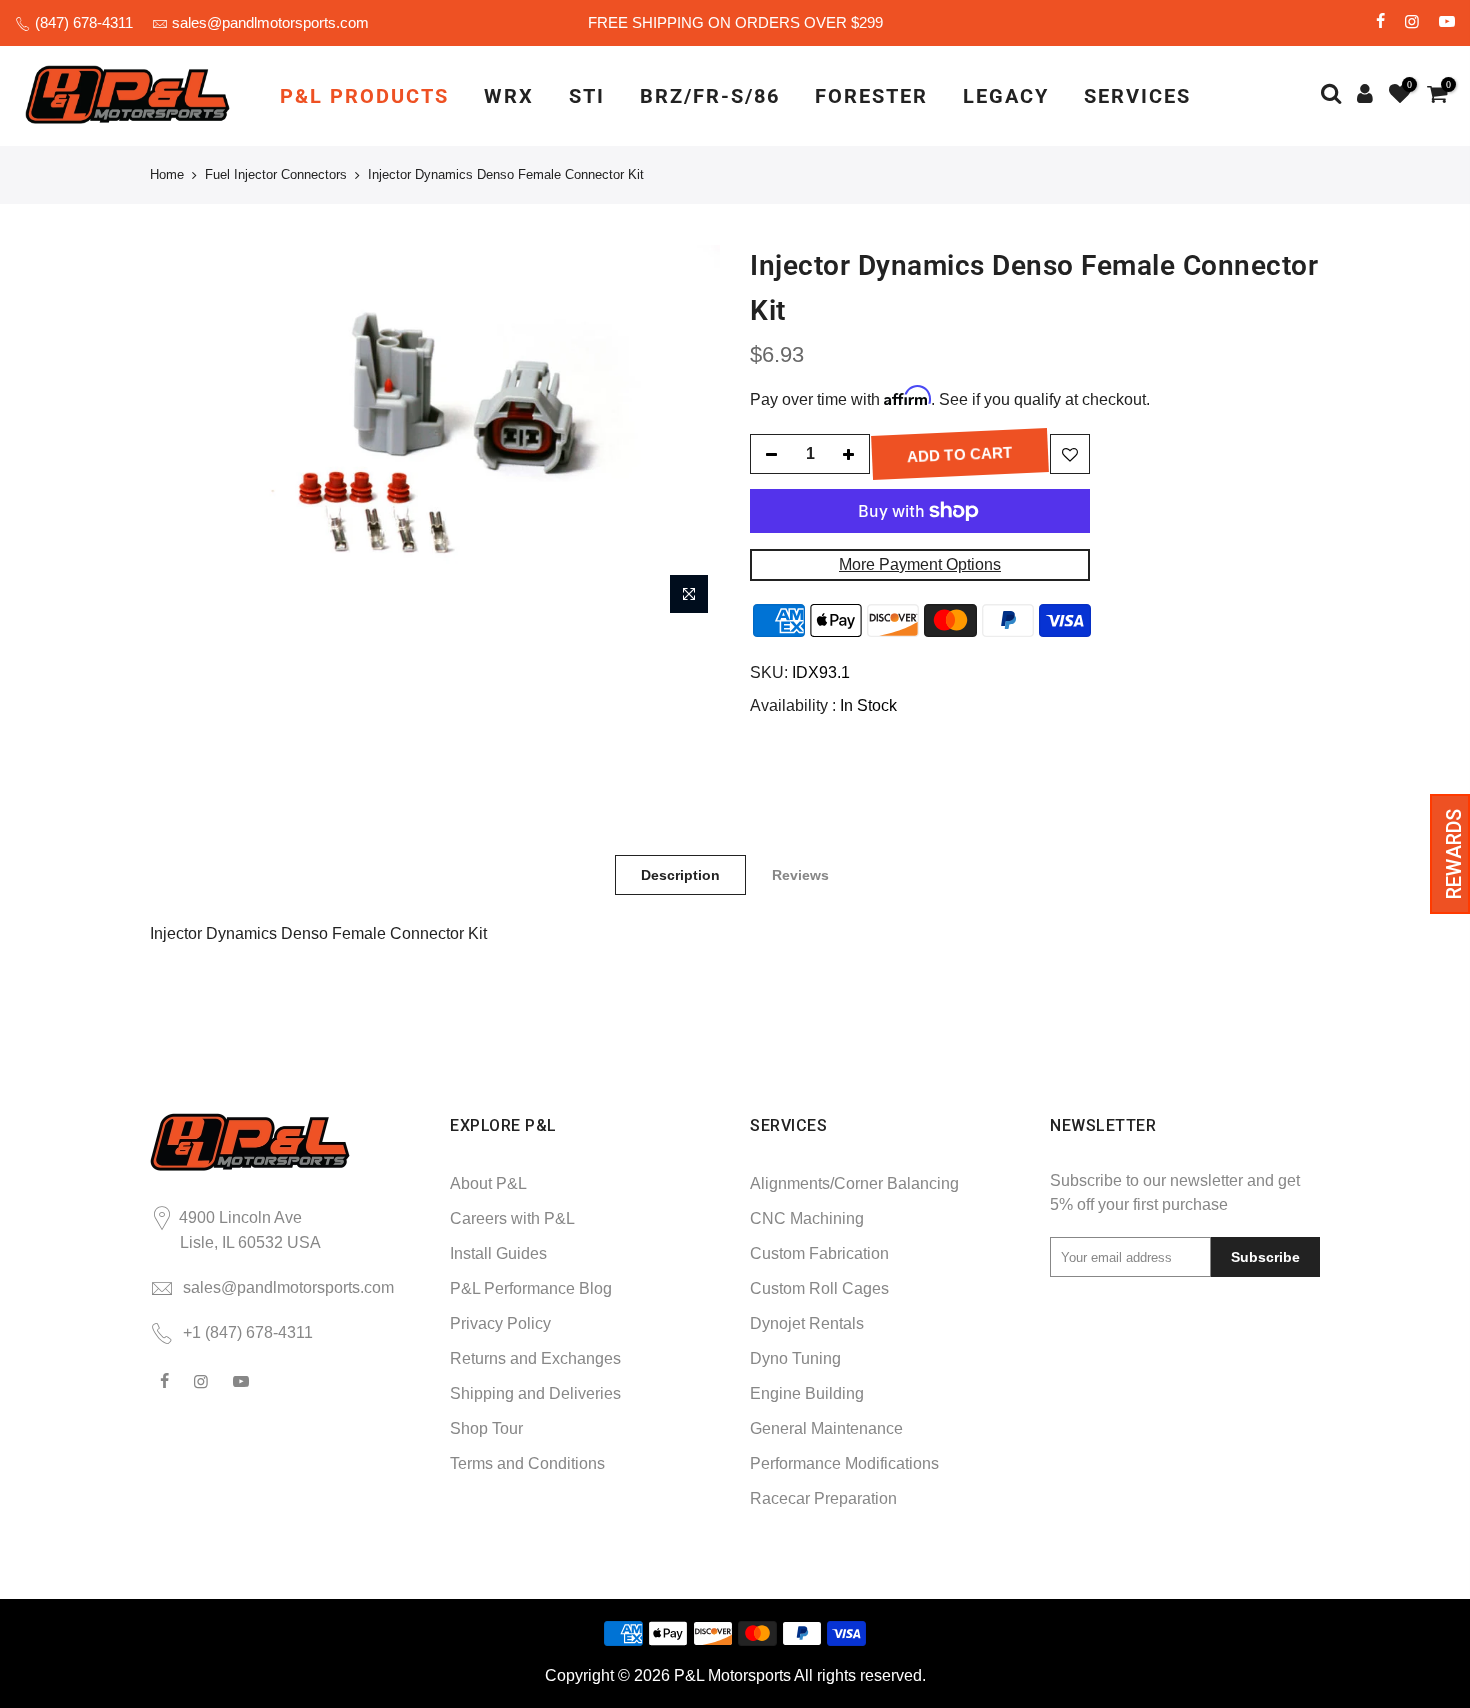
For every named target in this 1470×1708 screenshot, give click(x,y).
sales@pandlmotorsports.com (270, 22)
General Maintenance (826, 1428)
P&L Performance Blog (531, 1288)
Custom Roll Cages (819, 1288)
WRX (509, 96)
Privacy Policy (500, 1323)
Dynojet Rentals (807, 1323)
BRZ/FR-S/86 (710, 96)
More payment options (920, 564)
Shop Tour (486, 1428)
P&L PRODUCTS (364, 96)
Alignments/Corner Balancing (854, 1183)
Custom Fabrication (819, 1253)
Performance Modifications (844, 1463)
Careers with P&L (512, 1218)
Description (680, 875)
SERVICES (1137, 96)
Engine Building (807, 1393)
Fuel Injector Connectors (276, 174)
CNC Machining (807, 1218)
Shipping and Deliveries (535, 1393)
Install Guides (498, 1253)
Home (167, 174)
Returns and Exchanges (535, 1358)
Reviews (800, 875)
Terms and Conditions (527, 1463)
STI (587, 96)
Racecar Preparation (823, 1498)
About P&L (488, 1183)
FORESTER (871, 96)
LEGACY (1006, 96)
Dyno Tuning (795, 1358)
